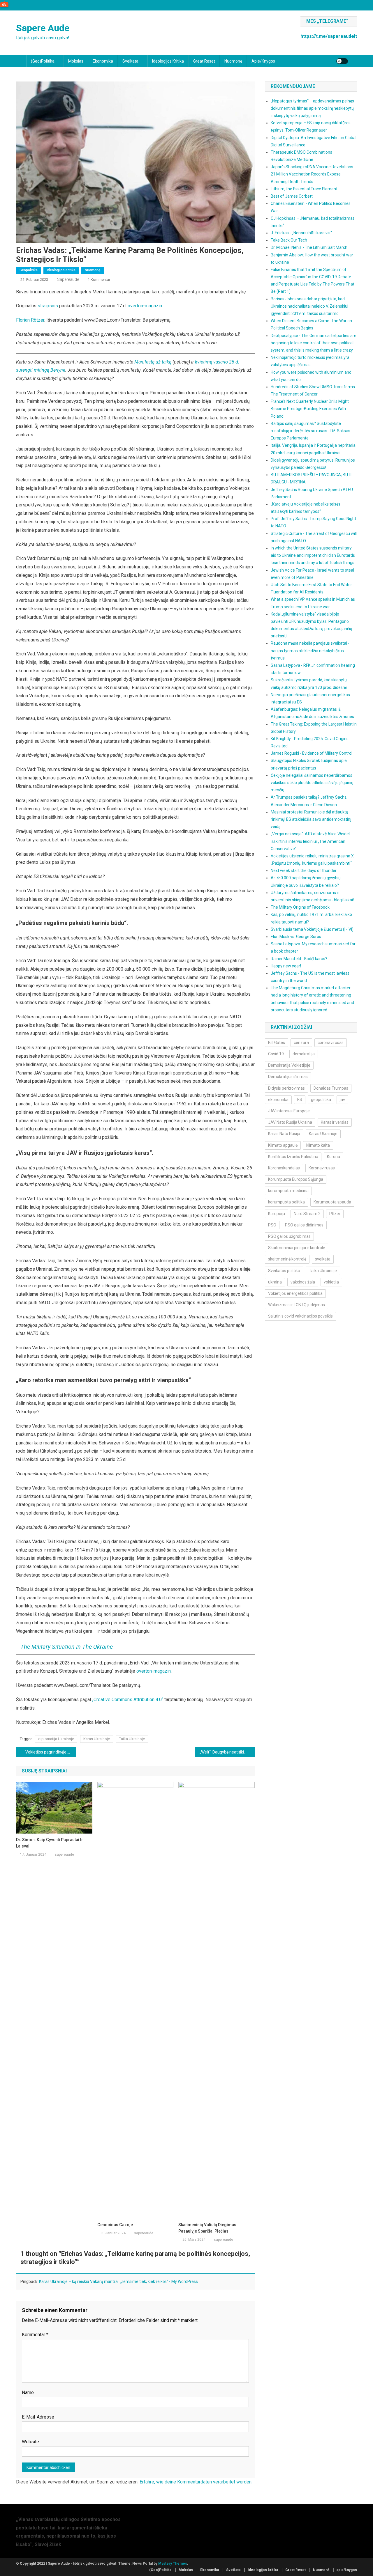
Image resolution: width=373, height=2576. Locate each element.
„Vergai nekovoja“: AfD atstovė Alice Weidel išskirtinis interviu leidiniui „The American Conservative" (310, 841)
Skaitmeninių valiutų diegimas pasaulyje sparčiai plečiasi (207, 2228)
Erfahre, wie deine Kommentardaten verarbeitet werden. (196, 2482)
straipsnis (48, 306)
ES (300, 1100)
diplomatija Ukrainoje (56, 1739)
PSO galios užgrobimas (289, 1236)
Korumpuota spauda (332, 1202)
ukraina (275, 1282)
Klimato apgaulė (283, 1145)
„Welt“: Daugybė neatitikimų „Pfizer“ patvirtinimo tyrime (227, 1752)
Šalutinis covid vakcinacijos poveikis (300, 1316)
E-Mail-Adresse (38, 2417)
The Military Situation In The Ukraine (67, 1647)
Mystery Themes (173, 2563)
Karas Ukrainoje (97, 1739)
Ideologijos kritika (168, 61)
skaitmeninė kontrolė (287, 1259)
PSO (272, 1225)
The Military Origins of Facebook (300, 907)
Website (30, 2442)
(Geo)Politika (43, 61)
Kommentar (35, 2335)
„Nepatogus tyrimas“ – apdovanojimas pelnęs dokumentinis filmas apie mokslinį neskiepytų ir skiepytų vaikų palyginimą (312, 108)
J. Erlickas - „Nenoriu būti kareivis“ (301, 233)
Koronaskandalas (284, 1168)
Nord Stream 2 (307, 1214)
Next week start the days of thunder (304, 871)
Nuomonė (233, 61)
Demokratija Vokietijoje (289, 1065)
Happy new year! (286, 966)
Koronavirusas (322, 1168)
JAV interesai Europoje (289, 1111)
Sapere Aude (43, 28)
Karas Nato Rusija (284, 1134)
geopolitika (321, 1100)
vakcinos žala (303, 1282)
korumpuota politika (286, 1202)
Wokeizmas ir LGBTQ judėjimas (297, 1305)
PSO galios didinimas (304, 1225)
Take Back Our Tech (289, 240)
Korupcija (277, 1214)
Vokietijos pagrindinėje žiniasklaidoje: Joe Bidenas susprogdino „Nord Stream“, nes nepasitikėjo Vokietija (51, 1752)
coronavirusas (331, 1043)
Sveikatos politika (284, 1271)
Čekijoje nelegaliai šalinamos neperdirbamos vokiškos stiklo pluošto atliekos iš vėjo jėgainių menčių (312, 783)
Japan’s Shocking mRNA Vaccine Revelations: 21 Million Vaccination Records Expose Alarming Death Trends (312, 174)
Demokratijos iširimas (288, 1077)
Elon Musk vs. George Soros (296, 937)
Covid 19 (276, 1054)
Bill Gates (277, 1043)
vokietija (331, 1282)
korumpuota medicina (288, 1191)
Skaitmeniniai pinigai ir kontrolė (297, 1248)
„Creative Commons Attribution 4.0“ (128, 1700)
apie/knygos (263, 61)
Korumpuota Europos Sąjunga (296, 1179)
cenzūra (301, 1043)
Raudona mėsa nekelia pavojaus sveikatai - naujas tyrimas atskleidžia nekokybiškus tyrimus (310, 650)
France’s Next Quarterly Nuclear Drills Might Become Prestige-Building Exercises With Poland (310, 409)
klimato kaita (318, 1145)
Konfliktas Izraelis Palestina (293, 1157)
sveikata (323, 1259)
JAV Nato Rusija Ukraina (290, 1122)
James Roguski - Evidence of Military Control (312, 753)
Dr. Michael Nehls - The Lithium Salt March (309, 247)
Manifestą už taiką (153, 362)
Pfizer (335, 1214)
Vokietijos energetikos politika (295, 1293)
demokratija (304, 1054)
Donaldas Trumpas (331, 1088)
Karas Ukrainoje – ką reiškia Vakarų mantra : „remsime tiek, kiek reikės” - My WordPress (118, 2281)
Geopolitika (29, 270)
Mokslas (76, 61)
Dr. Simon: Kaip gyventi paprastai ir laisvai (50, 1843)
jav (342, 1100)
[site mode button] (342, 61)
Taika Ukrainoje (132, 1739)
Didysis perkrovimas (286, 1088)
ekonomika (278, 1100)
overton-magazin (145, 306)
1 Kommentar (99, 280)
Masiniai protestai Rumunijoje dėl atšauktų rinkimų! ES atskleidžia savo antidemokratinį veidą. (311, 819)
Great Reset (204, 61)
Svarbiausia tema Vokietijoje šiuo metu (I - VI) (312, 929)
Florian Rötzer (30, 320)
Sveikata (130, 61)
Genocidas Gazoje (115, 2225)
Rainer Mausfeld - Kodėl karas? (299, 959)
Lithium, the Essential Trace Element (304, 189)
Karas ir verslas (335, 1122)
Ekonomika (103, 61)
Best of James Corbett (292, 196)
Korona (334, 1157)
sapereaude (68, 279)
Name (28, 2392)
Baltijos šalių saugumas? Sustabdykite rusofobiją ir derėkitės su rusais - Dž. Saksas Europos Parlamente (310, 431)
